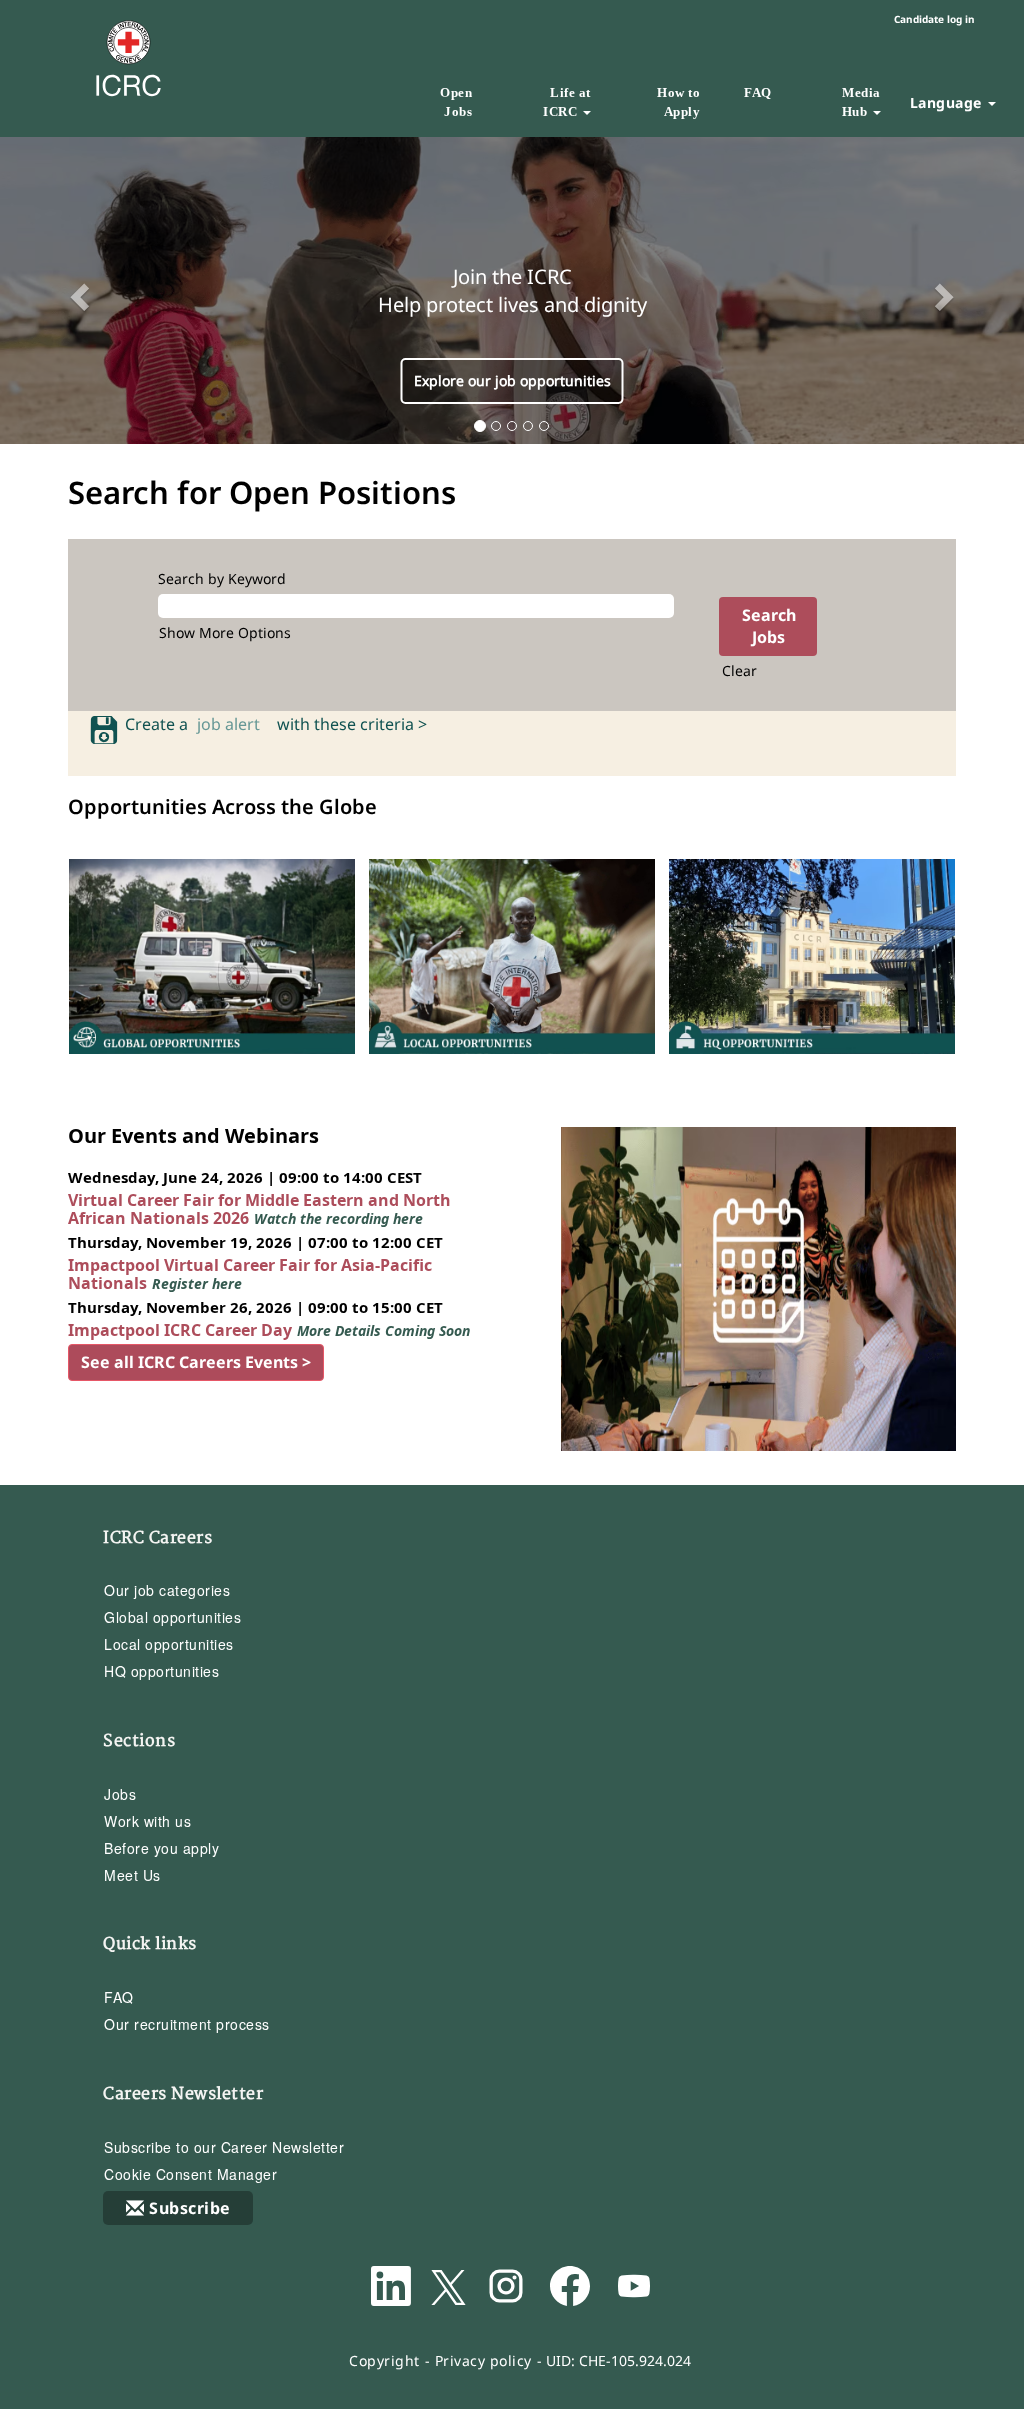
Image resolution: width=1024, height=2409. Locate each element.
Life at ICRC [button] (567, 102)
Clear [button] (739, 670)
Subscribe (190, 2208)
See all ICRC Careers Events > (196, 1362)
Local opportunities (169, 1644)
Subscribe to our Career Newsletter (224, 2147)
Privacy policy (483, 2360)
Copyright (384, 2360)
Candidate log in (934, 19)
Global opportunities (172, 1617)
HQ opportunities (161, 1671)
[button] (77, 290)
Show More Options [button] (225, 632)
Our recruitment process (187, 2024)
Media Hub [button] (861, 102)
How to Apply (678, 102)
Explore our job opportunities (512, 380)
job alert (232, 724)
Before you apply (161, 1848)
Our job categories (167, 1590)
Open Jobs (456, 102)
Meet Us (132, 1875)
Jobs (120, 1794)
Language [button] (948, 102)
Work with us (147, 1821)
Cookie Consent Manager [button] (190, 2174)
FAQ (758, 92)
